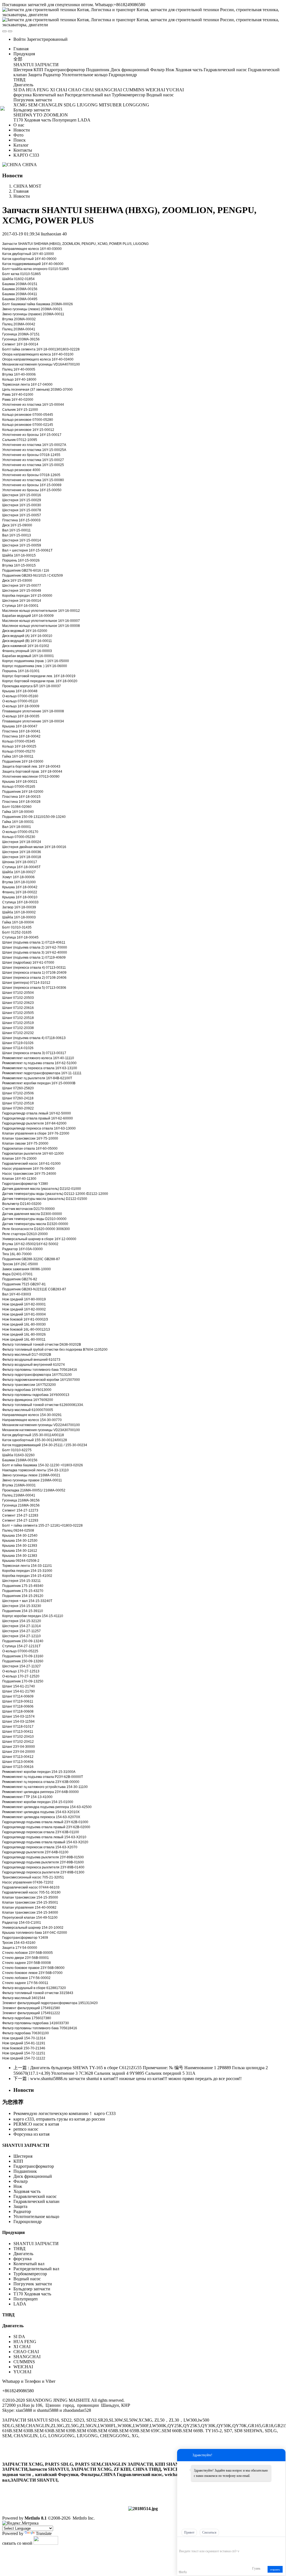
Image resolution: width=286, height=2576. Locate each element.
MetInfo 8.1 (36, 2518)
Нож (18, 2186)
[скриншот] (205, 2543)
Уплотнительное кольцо (36, 2216)
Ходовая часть (27, 2191)
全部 (18, 59)
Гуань (256, 2568)
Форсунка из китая (31, 2134)
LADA (20, 2304)
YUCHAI (22, 2372)
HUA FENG (25, 2342)
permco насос (26, 2129)
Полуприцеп (26, 2299)
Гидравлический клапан (36, 2201)
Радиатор (22, 2211)
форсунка (22, 2259)
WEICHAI (23, 2367)
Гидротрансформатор (34, 2166)
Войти (20, 39)
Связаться (209, 2532)
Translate (44, 2533)
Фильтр (8, 1345)
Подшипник (25, 2171)
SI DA (19, 2337)
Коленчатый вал (29, 2264)
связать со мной (17, 2543)
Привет (189, 2532)
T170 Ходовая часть (32, 2294)
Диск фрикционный (33, 2176)
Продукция (14, 2232)
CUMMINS (24, 2362)
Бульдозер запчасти (32, 2289)
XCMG (103, 244)
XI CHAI (22, 2347)
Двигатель (24, 2254)
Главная (21, 49)
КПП (18, 2161)
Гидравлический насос (35, 2196)
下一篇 (127, 2079)
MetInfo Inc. (84, 2518)
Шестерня (23, 2156)
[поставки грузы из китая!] (143, 2509)
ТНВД (19, 2249)
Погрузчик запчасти (33, 2284)
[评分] (190, 2543)
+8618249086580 (18, 2391)
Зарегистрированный (47, 39)
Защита (20, 2206)
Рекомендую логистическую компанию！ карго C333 (65, 2113)
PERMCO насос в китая (36, 2124)
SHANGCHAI (27, 2357)
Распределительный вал (36, 2269)
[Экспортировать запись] (281, 2543)
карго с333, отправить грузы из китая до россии (59, 2119)
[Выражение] (182, 2543)
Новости (22, 196)
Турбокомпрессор (30, 2274)
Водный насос (27, 2279)
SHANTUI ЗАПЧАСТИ (26, 2145)
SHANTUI (25, 244)
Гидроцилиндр (28, 2222)
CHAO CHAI (26, 2352)
